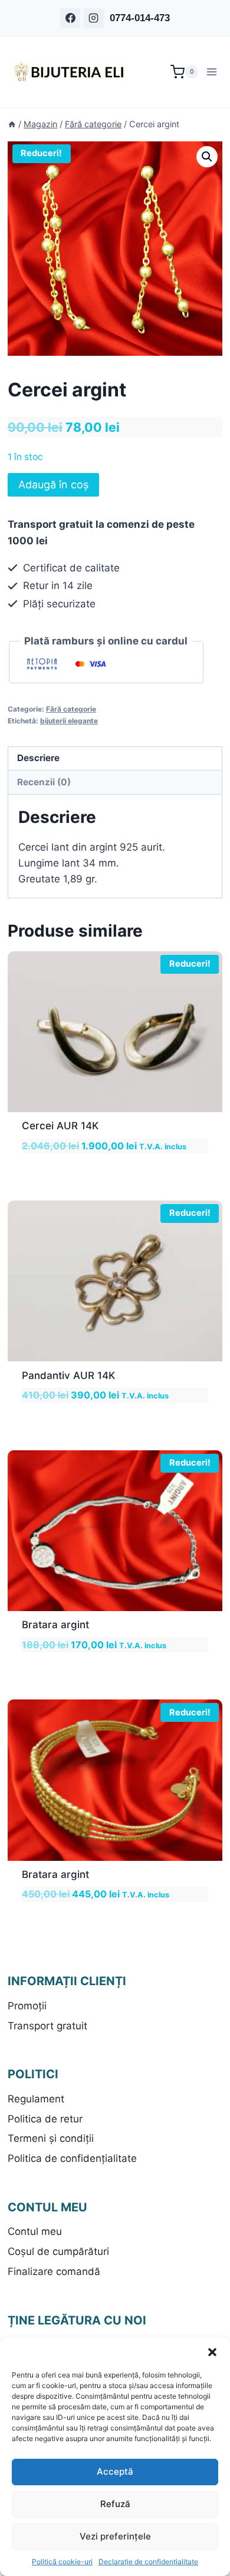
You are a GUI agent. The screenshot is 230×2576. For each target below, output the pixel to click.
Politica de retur (45, 2119)
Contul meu (35, 2231)
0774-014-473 (140, 18)
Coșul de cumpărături (58, 2251)
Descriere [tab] (38, 758)
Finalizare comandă (54, 2271)
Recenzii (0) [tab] (44, 782)
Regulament (36, 2099)
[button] (212, 2352)
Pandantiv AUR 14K (68, 1375)
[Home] (12, 124)
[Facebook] (70, 18)
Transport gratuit (47, 2026)
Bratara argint (55, 1625)
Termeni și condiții (51, 2138)
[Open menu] (213, 72)
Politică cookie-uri (62, 2562)
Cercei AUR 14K (60, 1126)
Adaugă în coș (53, 485)
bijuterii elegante (69, 721)
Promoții (27, 2006)
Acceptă (115, 2471)
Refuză (115, 2504)
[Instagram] (94, 18)
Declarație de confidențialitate (148, 2562)
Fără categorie (71, 709)
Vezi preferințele (115, 2536)
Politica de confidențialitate (72, 2158)
